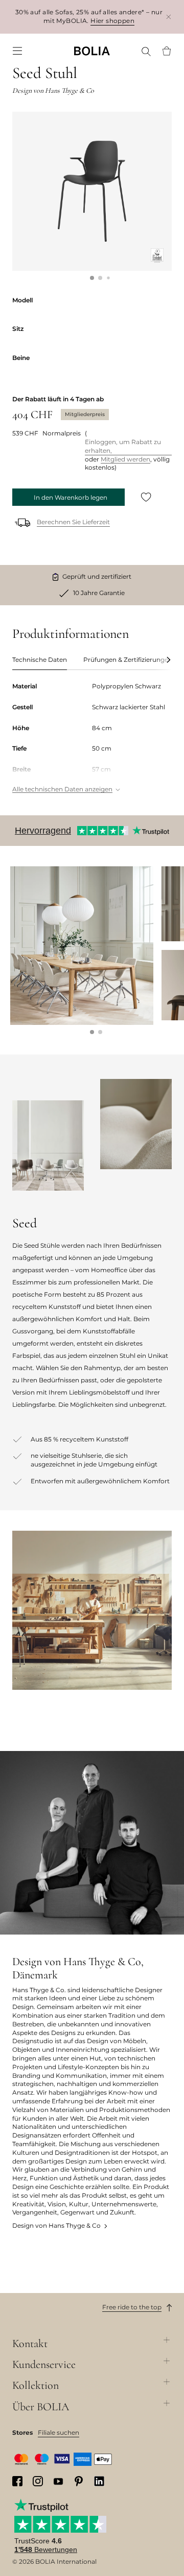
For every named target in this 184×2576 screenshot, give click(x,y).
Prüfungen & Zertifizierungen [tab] (128, 660)
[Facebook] (17, 2481)
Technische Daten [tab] (40, 660)
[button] (92, 278)
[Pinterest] (79, 2481)
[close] (169, 17)
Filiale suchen (59, 2432)
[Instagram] (38, 2481)
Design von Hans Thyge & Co (56, 2225)
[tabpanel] (92, 739)
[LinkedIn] (99, 2481)
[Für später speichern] (146, 497)
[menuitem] (17, 51)
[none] (92, 51)
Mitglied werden (125, 459)
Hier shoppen (112, 21)
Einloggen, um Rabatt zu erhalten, (123, 446)
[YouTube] (58, 2481)
